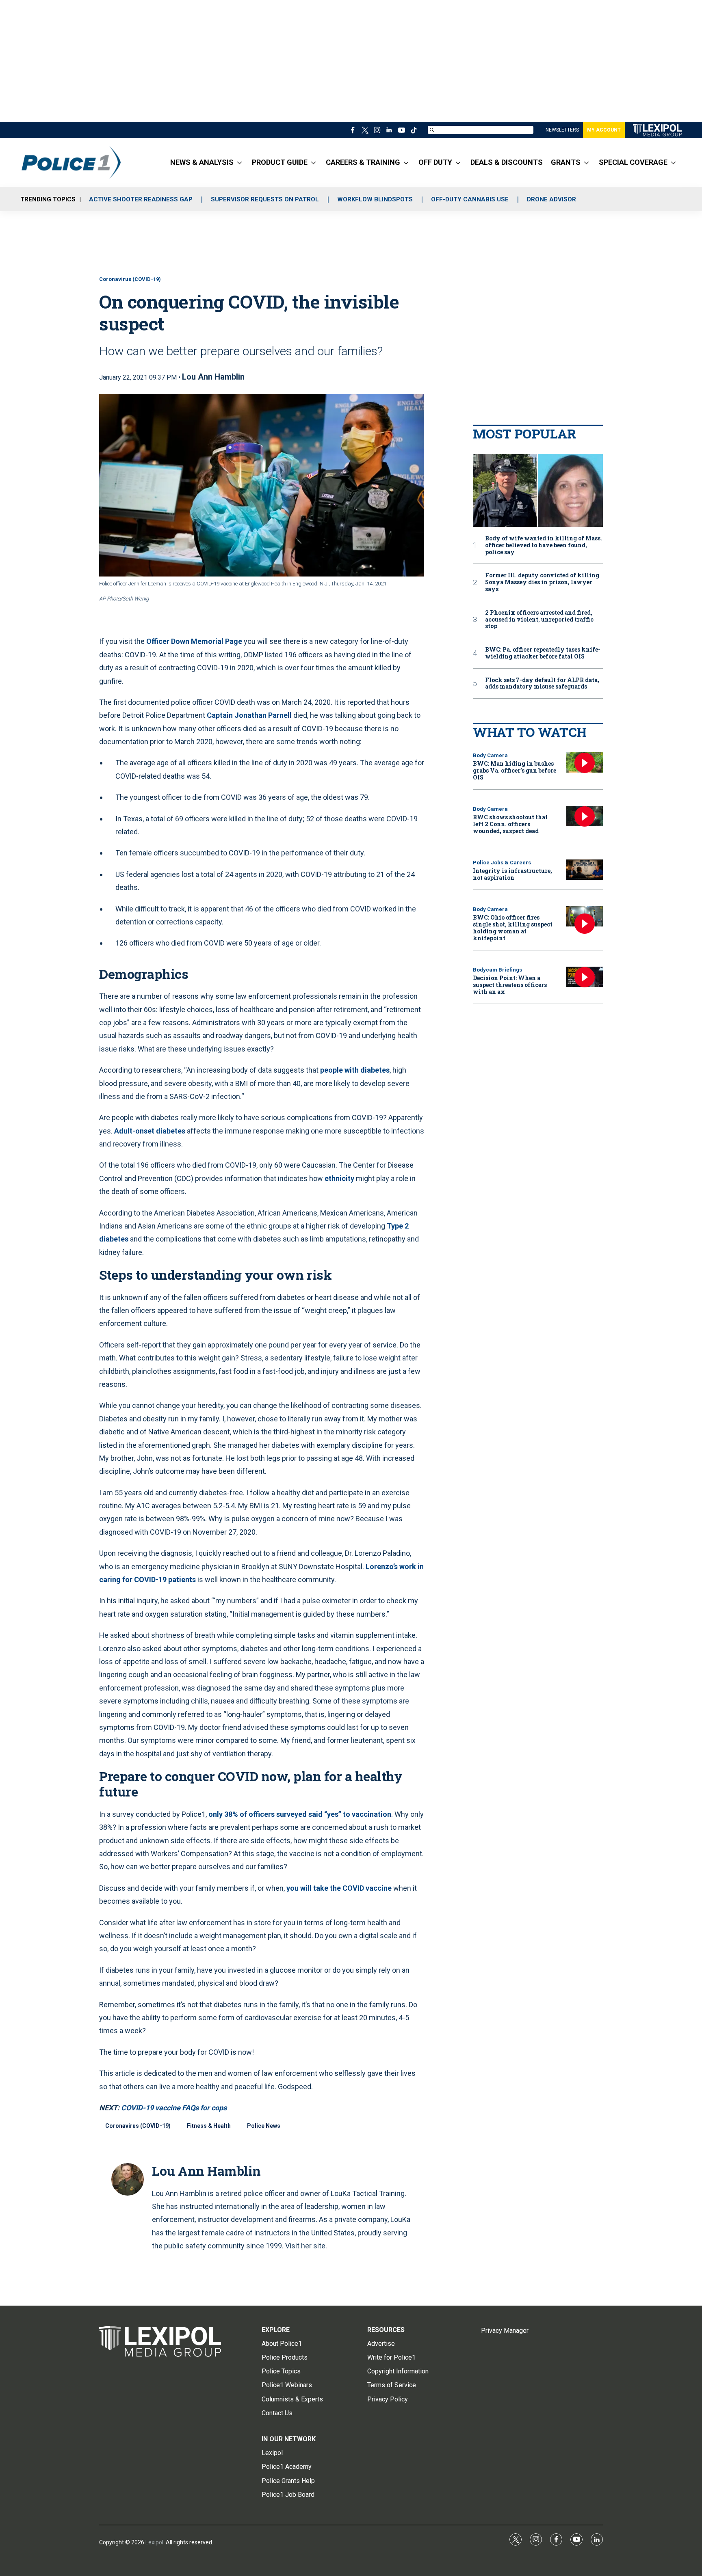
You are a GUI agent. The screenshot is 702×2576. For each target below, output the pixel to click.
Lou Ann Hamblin (213, 377)
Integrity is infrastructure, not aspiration (512, 874)
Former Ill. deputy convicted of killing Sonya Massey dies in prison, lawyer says (542, 582)
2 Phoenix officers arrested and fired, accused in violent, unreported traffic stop (539, 620)
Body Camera (490, 755)
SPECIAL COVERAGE (633, 162)
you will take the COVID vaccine (339, 1888)
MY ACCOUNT (604, 130)
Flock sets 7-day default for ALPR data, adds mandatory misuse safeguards (542, 684)
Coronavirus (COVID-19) (130, 279)
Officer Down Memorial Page (195, 641)
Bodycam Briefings (497, 970)
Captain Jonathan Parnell (249, 715)
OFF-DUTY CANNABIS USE (470, 199)
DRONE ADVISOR (551, 199)
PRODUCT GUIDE (280, 162)
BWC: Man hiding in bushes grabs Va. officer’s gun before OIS (515, 770)
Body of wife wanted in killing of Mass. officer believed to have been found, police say (544, 545)
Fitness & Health (209, 2126)
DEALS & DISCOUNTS (507, 162)
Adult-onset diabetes (150, 1131)
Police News (264, 2126)
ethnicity (339, 1178)
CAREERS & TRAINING (363, 162)
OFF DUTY (435, 162)
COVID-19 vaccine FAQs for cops (174, 2108)
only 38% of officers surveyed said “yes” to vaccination (300, 1814)
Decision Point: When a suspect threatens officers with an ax (510, 985)
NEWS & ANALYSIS (202, 162)
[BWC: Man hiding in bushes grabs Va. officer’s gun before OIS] (585, 763)
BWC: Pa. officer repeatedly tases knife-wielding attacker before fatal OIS (543, 653)
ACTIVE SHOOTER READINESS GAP (141, 199)
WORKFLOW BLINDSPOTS (375, 199)
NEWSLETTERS (562, 130)
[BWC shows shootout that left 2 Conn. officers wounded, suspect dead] (585, 816)
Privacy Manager (505, 2331)
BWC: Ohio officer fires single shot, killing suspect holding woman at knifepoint (513, 927)
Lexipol (154, 2542)
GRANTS (566, 162)
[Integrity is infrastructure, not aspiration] (585, 870)
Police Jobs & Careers (502, 863)
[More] (239, 162)
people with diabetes (355, 1070)
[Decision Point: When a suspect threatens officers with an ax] (585, 977)
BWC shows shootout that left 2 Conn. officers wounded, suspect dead (510, 824)
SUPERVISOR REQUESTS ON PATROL (265, 199)
